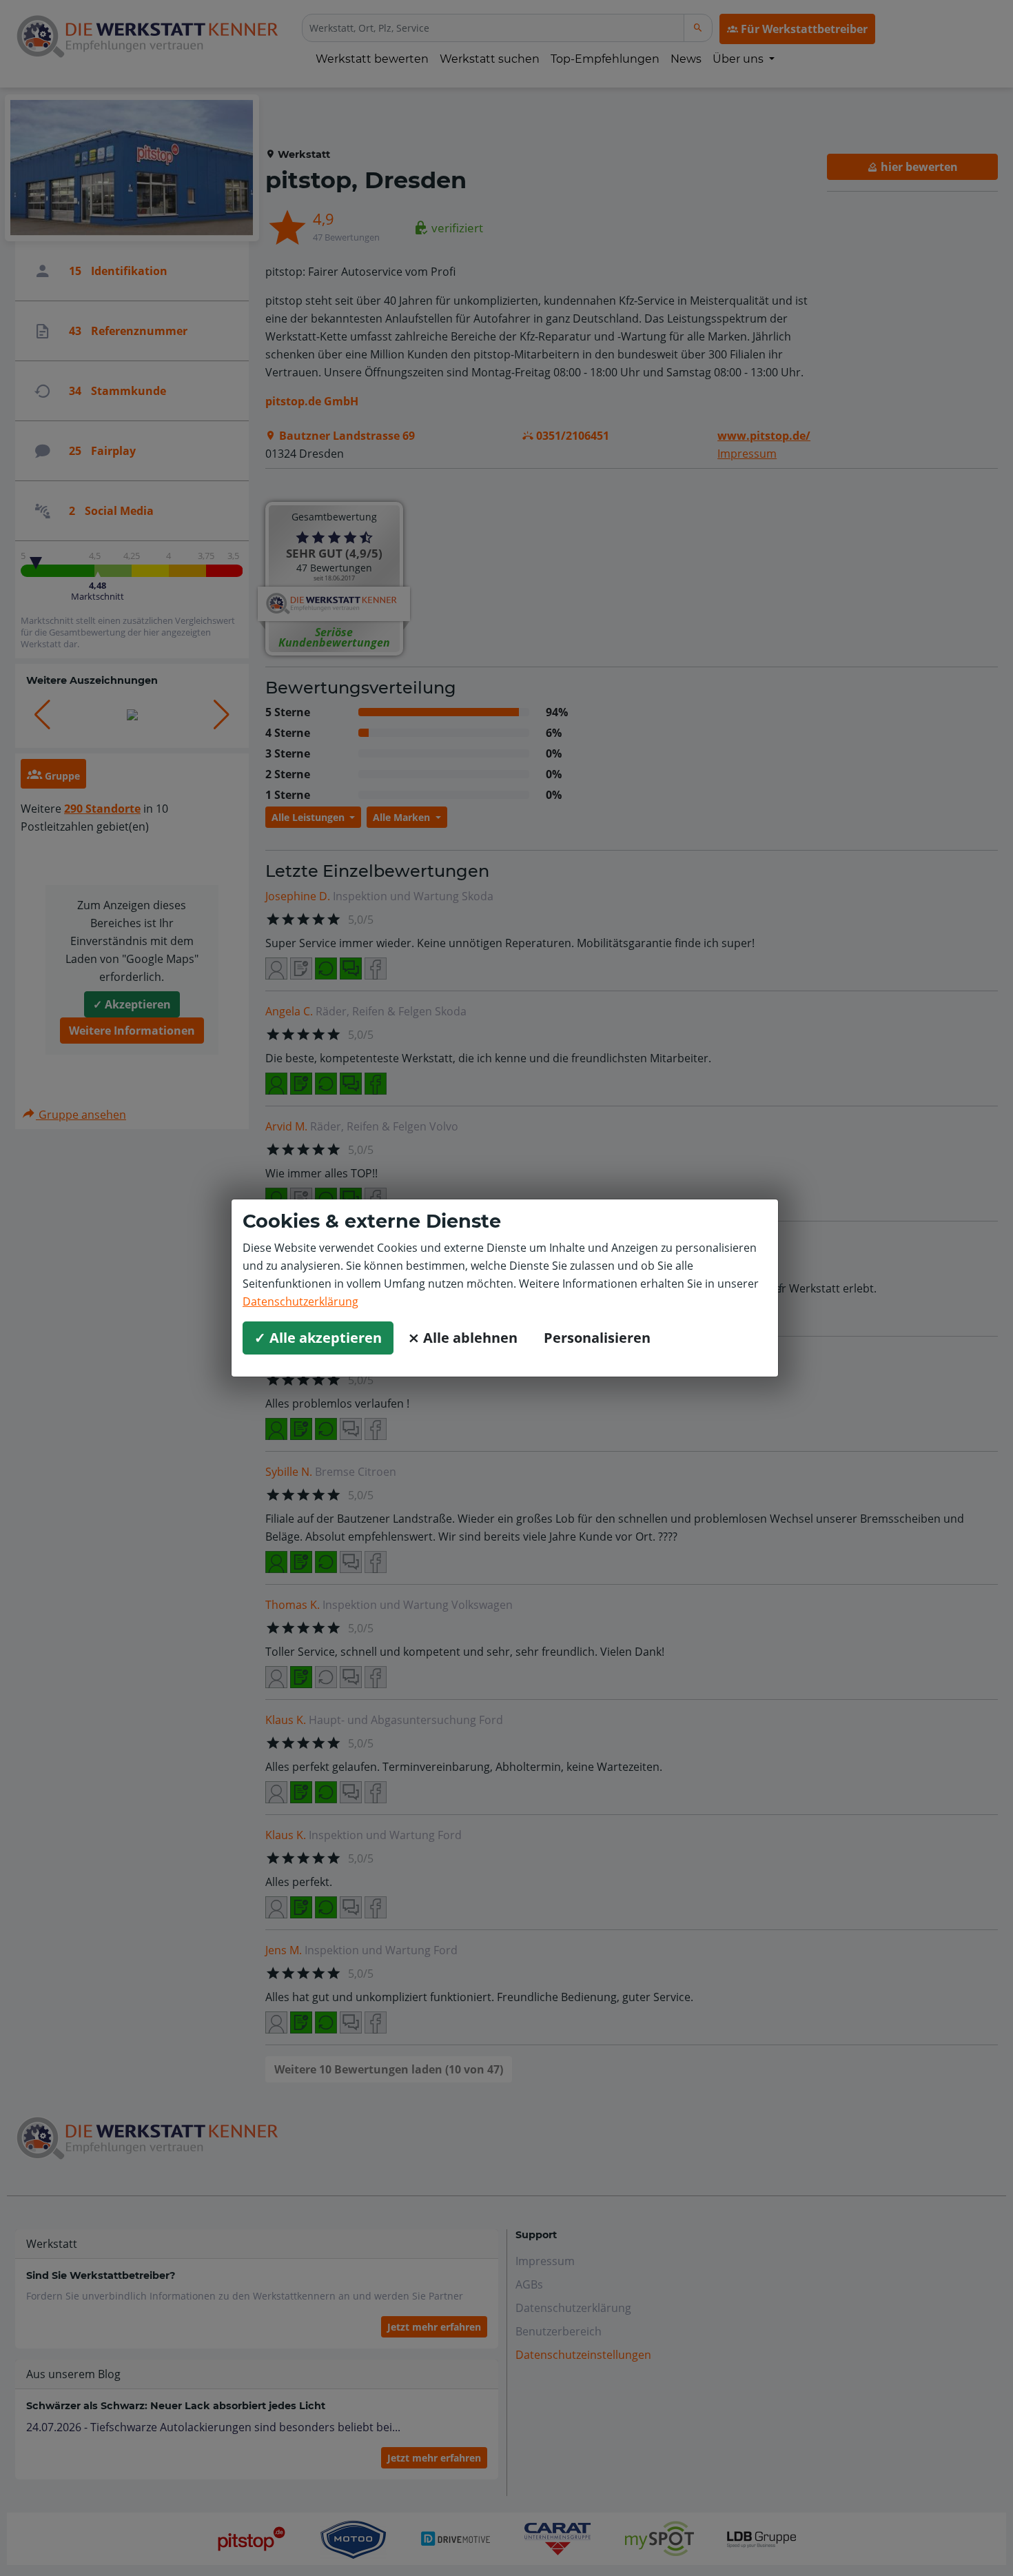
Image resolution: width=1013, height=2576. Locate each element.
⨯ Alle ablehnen (463, 1338)
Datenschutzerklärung (300, 1301)
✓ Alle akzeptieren (318, 1338)
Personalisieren (597, 1338)
